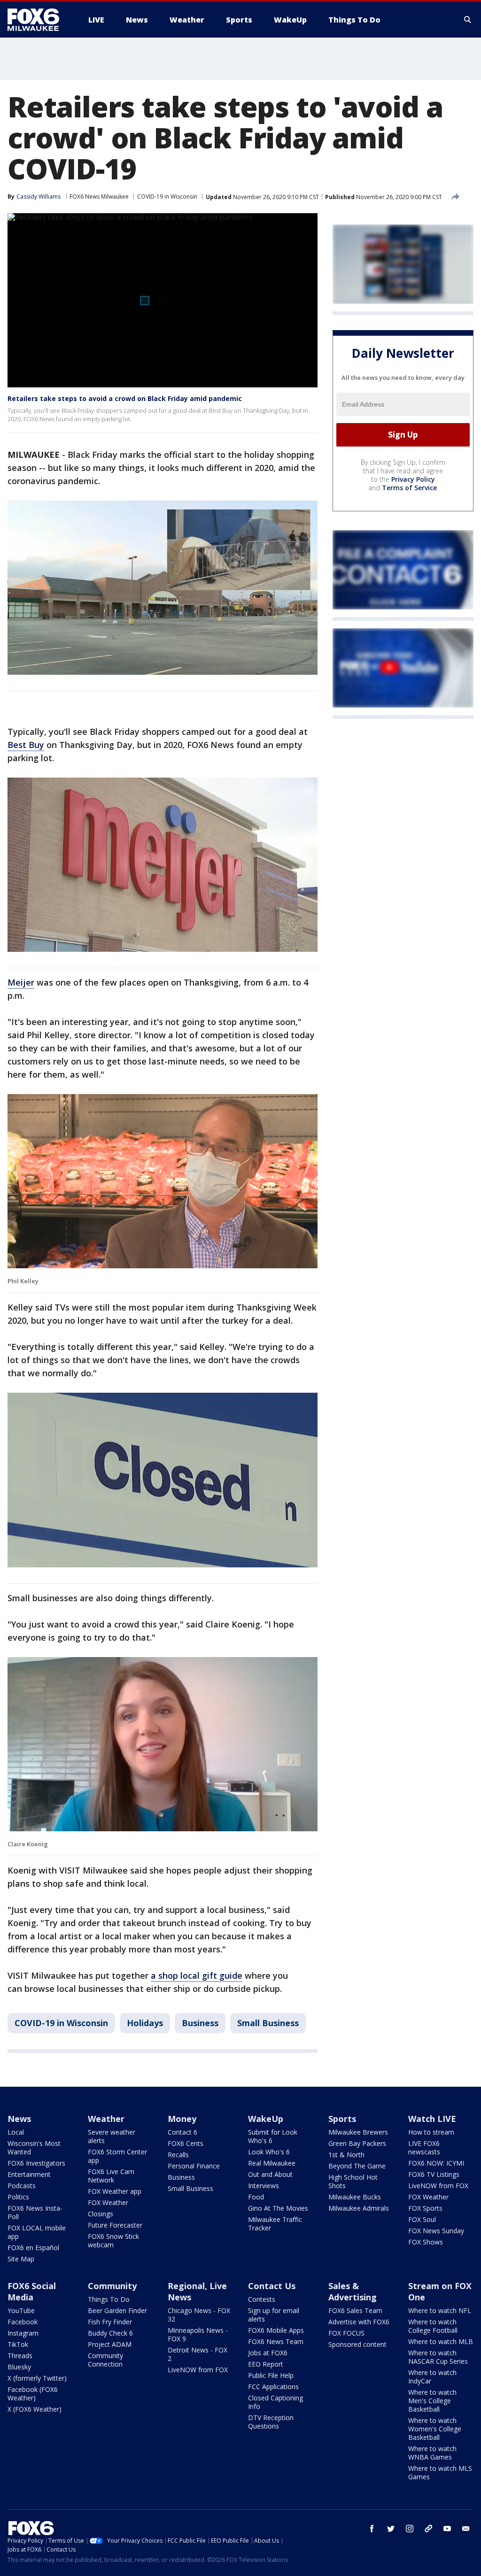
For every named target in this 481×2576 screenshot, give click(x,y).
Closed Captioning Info (275, 2402)
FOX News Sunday (436, 2231)
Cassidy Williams (39, 197)
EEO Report (266, 2364)
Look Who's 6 (269, 2152)
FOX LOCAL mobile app (37, 2232)
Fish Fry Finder (110, 2322)
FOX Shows (426, 2242)
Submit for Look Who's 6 (273, 2136)
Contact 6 (182, 2132)
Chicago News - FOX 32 (199, 2315)
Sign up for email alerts (274, 2315)
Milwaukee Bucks (355, 2197)
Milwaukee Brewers (358, 2132)
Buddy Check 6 (110, 2333)
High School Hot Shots (353, 2181)
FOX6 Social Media (32, 2291)
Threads (20, 2356)
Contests (262, 2299)
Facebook (23, 2322)
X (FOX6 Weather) (35, 2409)
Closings (101, 2214)
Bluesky (19, 2367)
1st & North (346, 2155)
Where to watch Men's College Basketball (432, 2401)
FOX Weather (108, 2202)
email (466, 2529)
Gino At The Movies (278, 2208)
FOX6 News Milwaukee (99, 197)
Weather (106, 2119)
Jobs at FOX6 (268, 2353)
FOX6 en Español (33, 2248)
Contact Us (272, 2286)
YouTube (21, 2310)
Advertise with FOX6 (359, 2322)
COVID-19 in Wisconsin (167, 197)
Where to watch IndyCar (432, 2377)
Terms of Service (409, 488)
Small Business (268, 2023)
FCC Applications (273, 2387)
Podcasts (22, 2186)
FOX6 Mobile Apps (276, 2330)
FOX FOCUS (346, 2333)
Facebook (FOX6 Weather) (33, 2394)
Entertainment (29, 2174)
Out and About (270, 2174)
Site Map (21, 2259)
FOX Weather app (115, 2191)
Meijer (21, 982)
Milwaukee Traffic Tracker (275, 2224)
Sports (342, 2119)
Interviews (264, 2186)
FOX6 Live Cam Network (111, 2176)
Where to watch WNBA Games (432, 2453)
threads (428, 2529)
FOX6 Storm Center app (117, 2156)
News (19, 2119)
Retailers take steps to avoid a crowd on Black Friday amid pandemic (125, 398)
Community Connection (105, 2360)
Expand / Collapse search (468, 20)
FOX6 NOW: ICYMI (436, 2163)
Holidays (145, 2023)
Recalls (178, 2155)
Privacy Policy (413, 479)
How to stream (431, 2132)
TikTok (18, 2344)
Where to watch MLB (441, 2341)
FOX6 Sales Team (355, 2310)
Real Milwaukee (272, 2163)
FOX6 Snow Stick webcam (113, 2241)
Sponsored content (357, 2344)
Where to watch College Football (433, 2326)
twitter (391, 2529)
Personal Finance (194, 2166)
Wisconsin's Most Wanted (34, 2148)
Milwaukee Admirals (359, 2208)
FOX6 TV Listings (434, 2174)
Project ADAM (110, 2344)
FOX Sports (425, 2208)
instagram (410, 2529)
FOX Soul (422, 2219)
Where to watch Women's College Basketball (435, 2429)
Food (256, 2197)
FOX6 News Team (276, 2341)
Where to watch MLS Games (440, 2472)
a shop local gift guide (197, 1975)
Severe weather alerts (112, 2136)
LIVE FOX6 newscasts (424, 2148)
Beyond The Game (357, 2166)
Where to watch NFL (440, 2310)
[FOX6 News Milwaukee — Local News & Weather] (39, 20)
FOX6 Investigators (36, 2163)
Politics (18, 2197)
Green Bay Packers (357, 2143)
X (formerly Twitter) (37, 2378)
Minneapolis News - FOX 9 (198, 2334)
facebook (372, 2529)
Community (112, 2286)
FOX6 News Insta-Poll (35, 2212)
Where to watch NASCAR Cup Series (438, 2357)
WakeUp (266, 2119)
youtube (447, 2529)
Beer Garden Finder (117, 2310)
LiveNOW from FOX (438, 2186)
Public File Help (271, 2375)
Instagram (23, 2333)
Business (200, 2023)
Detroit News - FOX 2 (198, 2354)
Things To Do (109, 2299)
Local (16, 2132)
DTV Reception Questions (271, 2422)
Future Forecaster (115, 2225)
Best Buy (26, 745)
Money (182, 2119)
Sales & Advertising (353, 2291)
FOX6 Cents (186, 2143)
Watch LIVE (432, 2119)
